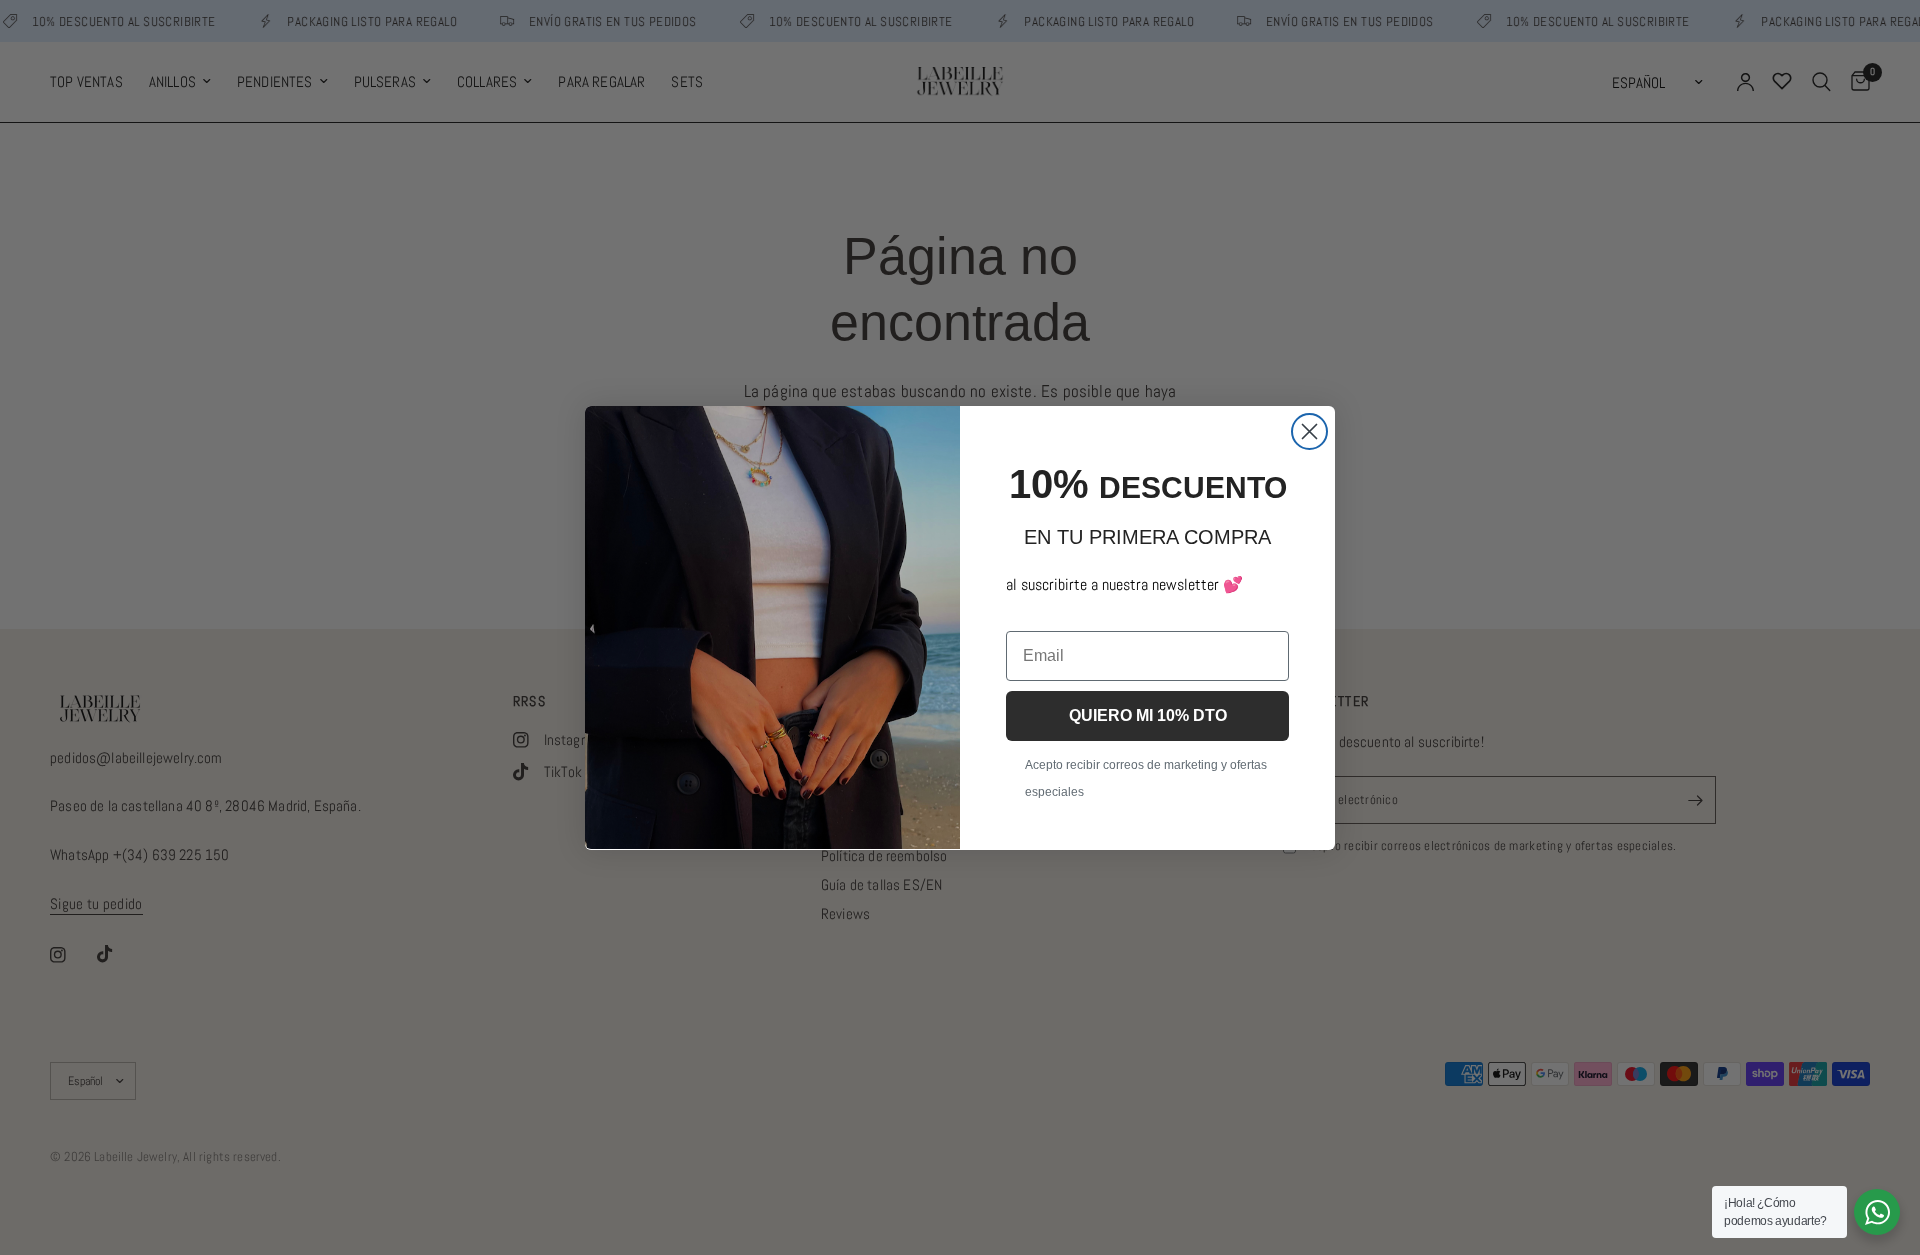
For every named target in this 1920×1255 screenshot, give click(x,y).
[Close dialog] (1309, 431)
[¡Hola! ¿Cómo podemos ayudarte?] (1877, 1212)
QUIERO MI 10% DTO (1148, 714)
